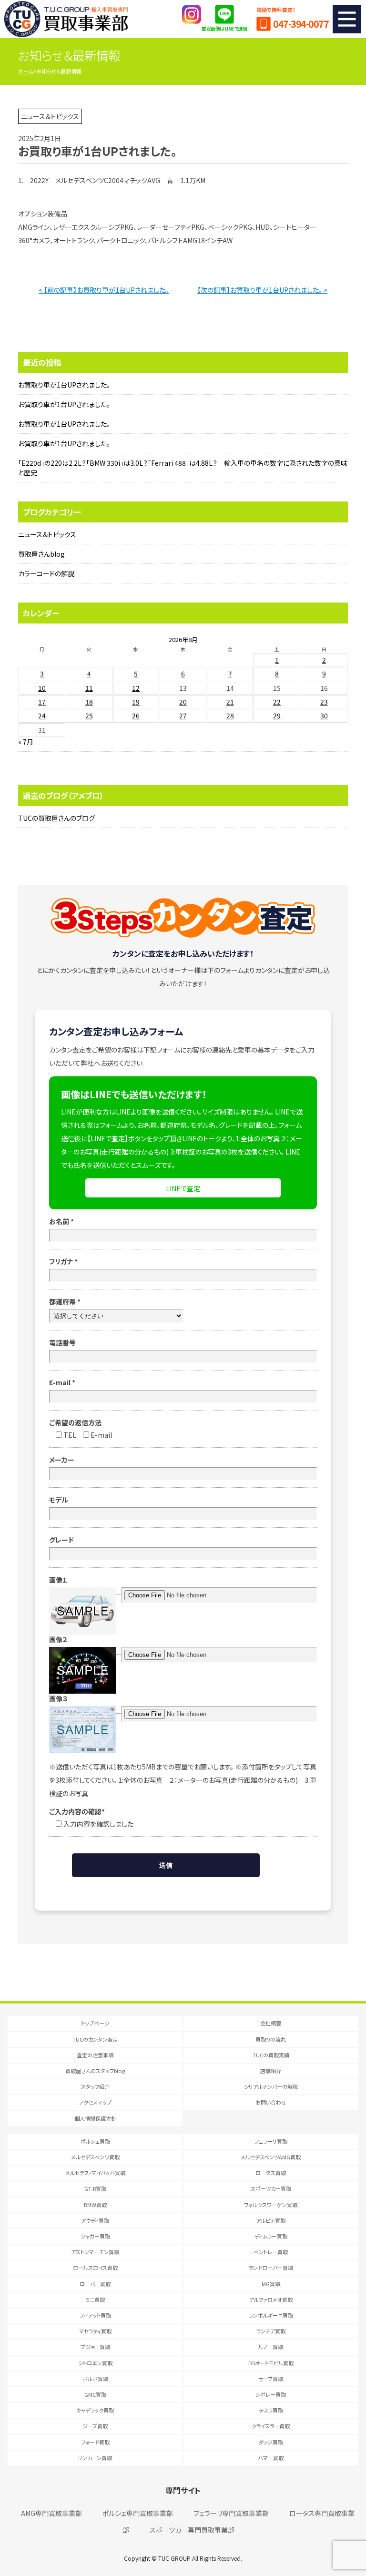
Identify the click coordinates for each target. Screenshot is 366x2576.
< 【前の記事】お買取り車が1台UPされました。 (104, 290)
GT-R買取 (95, 2188)
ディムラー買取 (271, 2236)
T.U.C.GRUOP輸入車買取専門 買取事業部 (66, 19)
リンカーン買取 (95, 2458)
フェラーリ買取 (271, 2141)
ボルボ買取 (95, 2379)
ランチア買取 (271, 2331)
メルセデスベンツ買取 (95, 2157)
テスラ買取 (271, 2410)
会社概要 (271, 2023)
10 (42, 688)
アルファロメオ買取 (271, 2300)
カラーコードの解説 (46, 573)
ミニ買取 (95, 2300)
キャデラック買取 (95, 2410)
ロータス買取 (271, 2173)
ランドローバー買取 (271, 2268)
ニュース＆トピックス (47, 534)
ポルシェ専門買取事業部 (138, 2513)
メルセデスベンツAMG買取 (271, 2157)
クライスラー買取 (271, 2426)
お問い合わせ (271, 2102)
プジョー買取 (95, 2347)
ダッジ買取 (271, 2442)
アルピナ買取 (271, 2220)
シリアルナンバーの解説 (271, 2086)
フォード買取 (95, 2442)
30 (324, 716)
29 (277, 716)
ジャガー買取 (95, 2236)
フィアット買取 (95, 2315)
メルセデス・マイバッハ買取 (95, 2173)
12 (136, 688)
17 (42, 702)
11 (89, 688)
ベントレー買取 (271, 2252)
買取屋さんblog (41, 554)
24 (42, 716)
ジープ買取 (95, 2426)
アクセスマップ (95, 2102)
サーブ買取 (271, 2379)
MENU (347, 19)
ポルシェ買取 (95, 2141)
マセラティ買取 (95, 2331)
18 (89, 702)
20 (183, 702)
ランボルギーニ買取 (271, 2315)
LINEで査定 (183, 1188)
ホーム (25, 71)
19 (136, 702)
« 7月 (26, 742)
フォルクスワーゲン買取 (271, 2205)
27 (183, 716)
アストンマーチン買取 (95, 2252)
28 (230, 716)
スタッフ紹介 (95, 2086)
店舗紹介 (271, 2071)
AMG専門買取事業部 (51, 2513)
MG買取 (271, 2284)
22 (277, 702)
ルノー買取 (271, 2347)
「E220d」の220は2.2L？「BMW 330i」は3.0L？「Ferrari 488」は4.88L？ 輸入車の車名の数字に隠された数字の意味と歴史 (183, 468)
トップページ (95, 2023)
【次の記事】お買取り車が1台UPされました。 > (262, 290)
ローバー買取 (95, 2284)
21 (230, 702)
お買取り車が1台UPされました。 (64, 385)
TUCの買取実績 (271, 2055)
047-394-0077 (301, 24)
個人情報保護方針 (95, 2118)
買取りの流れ (271, 2039)
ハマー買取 (271, 2458)
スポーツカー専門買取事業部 (192, 2530)
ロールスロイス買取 (95, 2268)
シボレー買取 (271, 2394)
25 (89, 716)
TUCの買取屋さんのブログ (56, 818)
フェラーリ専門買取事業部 (231, 2513)
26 (136, 716)
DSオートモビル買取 (271, 2363)
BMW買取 (95, 2205)
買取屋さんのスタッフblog (95, 2071)
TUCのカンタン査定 (95, 2039)
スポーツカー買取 (271, 2188)
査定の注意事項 (95, 2055)
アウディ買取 (95, 2220)
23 (324, 702)
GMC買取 (95, 2394)
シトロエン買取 (95, 2363)
